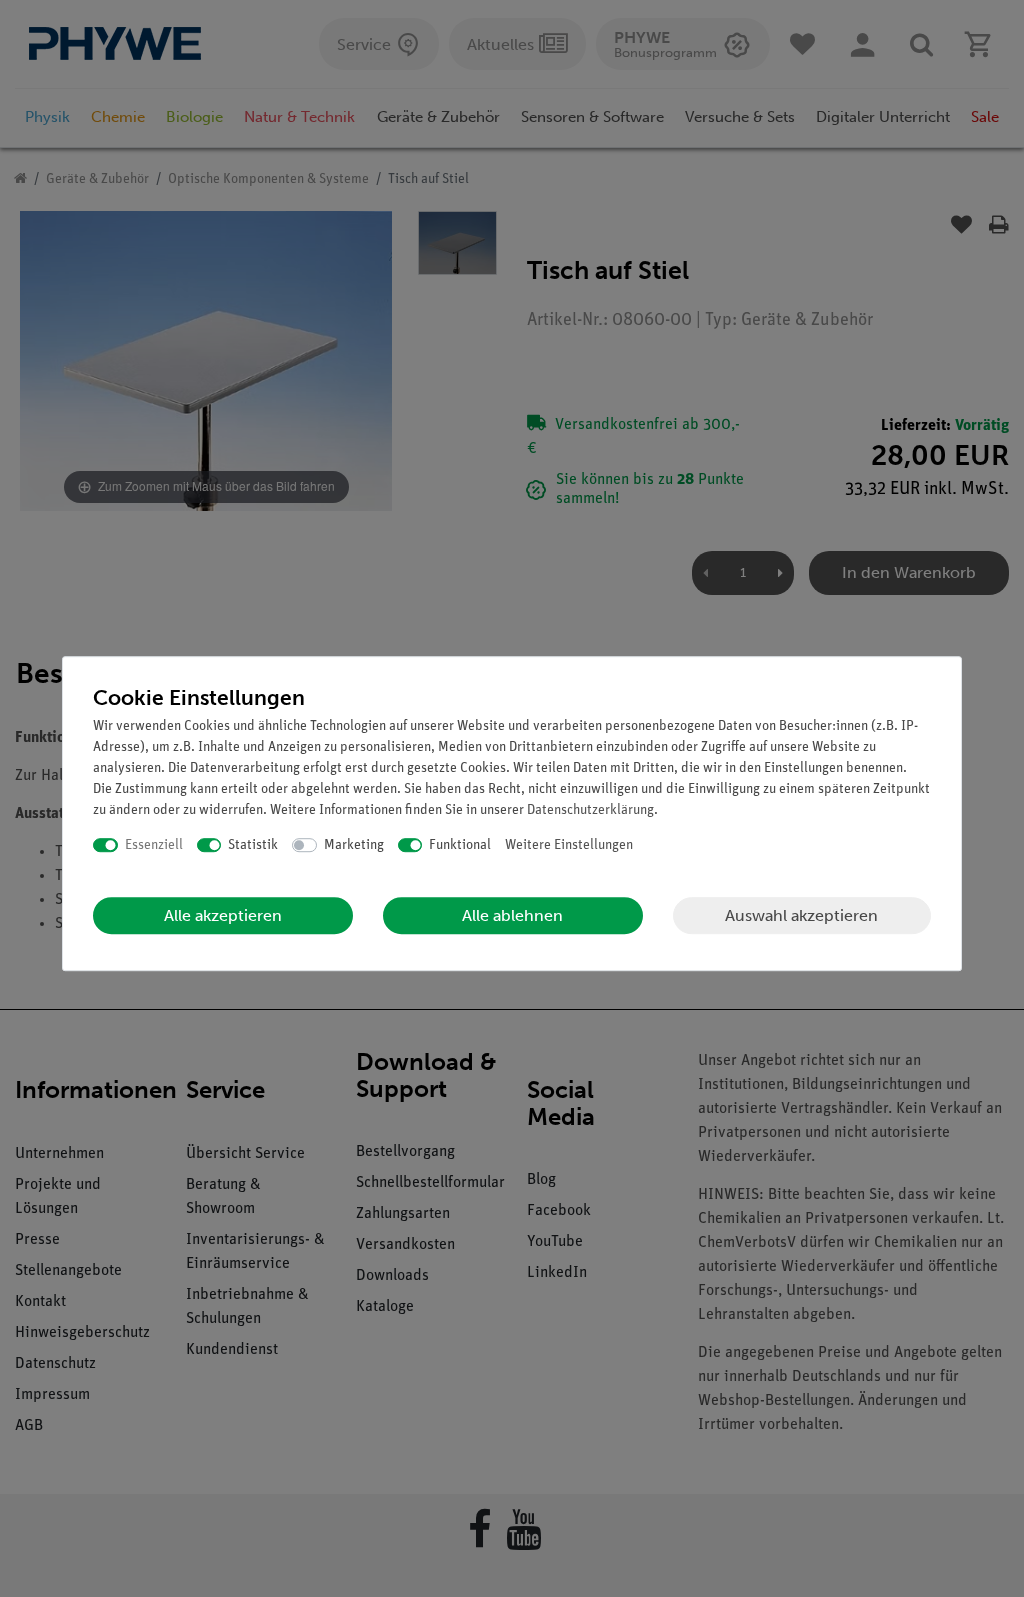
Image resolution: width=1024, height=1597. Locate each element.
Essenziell (154, 845)
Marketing (354, 845)
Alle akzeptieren (223, 915)
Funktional (460, 845)
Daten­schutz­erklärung (590, 810)
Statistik (253, 845)
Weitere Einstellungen (569, 845)
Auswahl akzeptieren (801, 915)
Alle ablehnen (512, 915)
